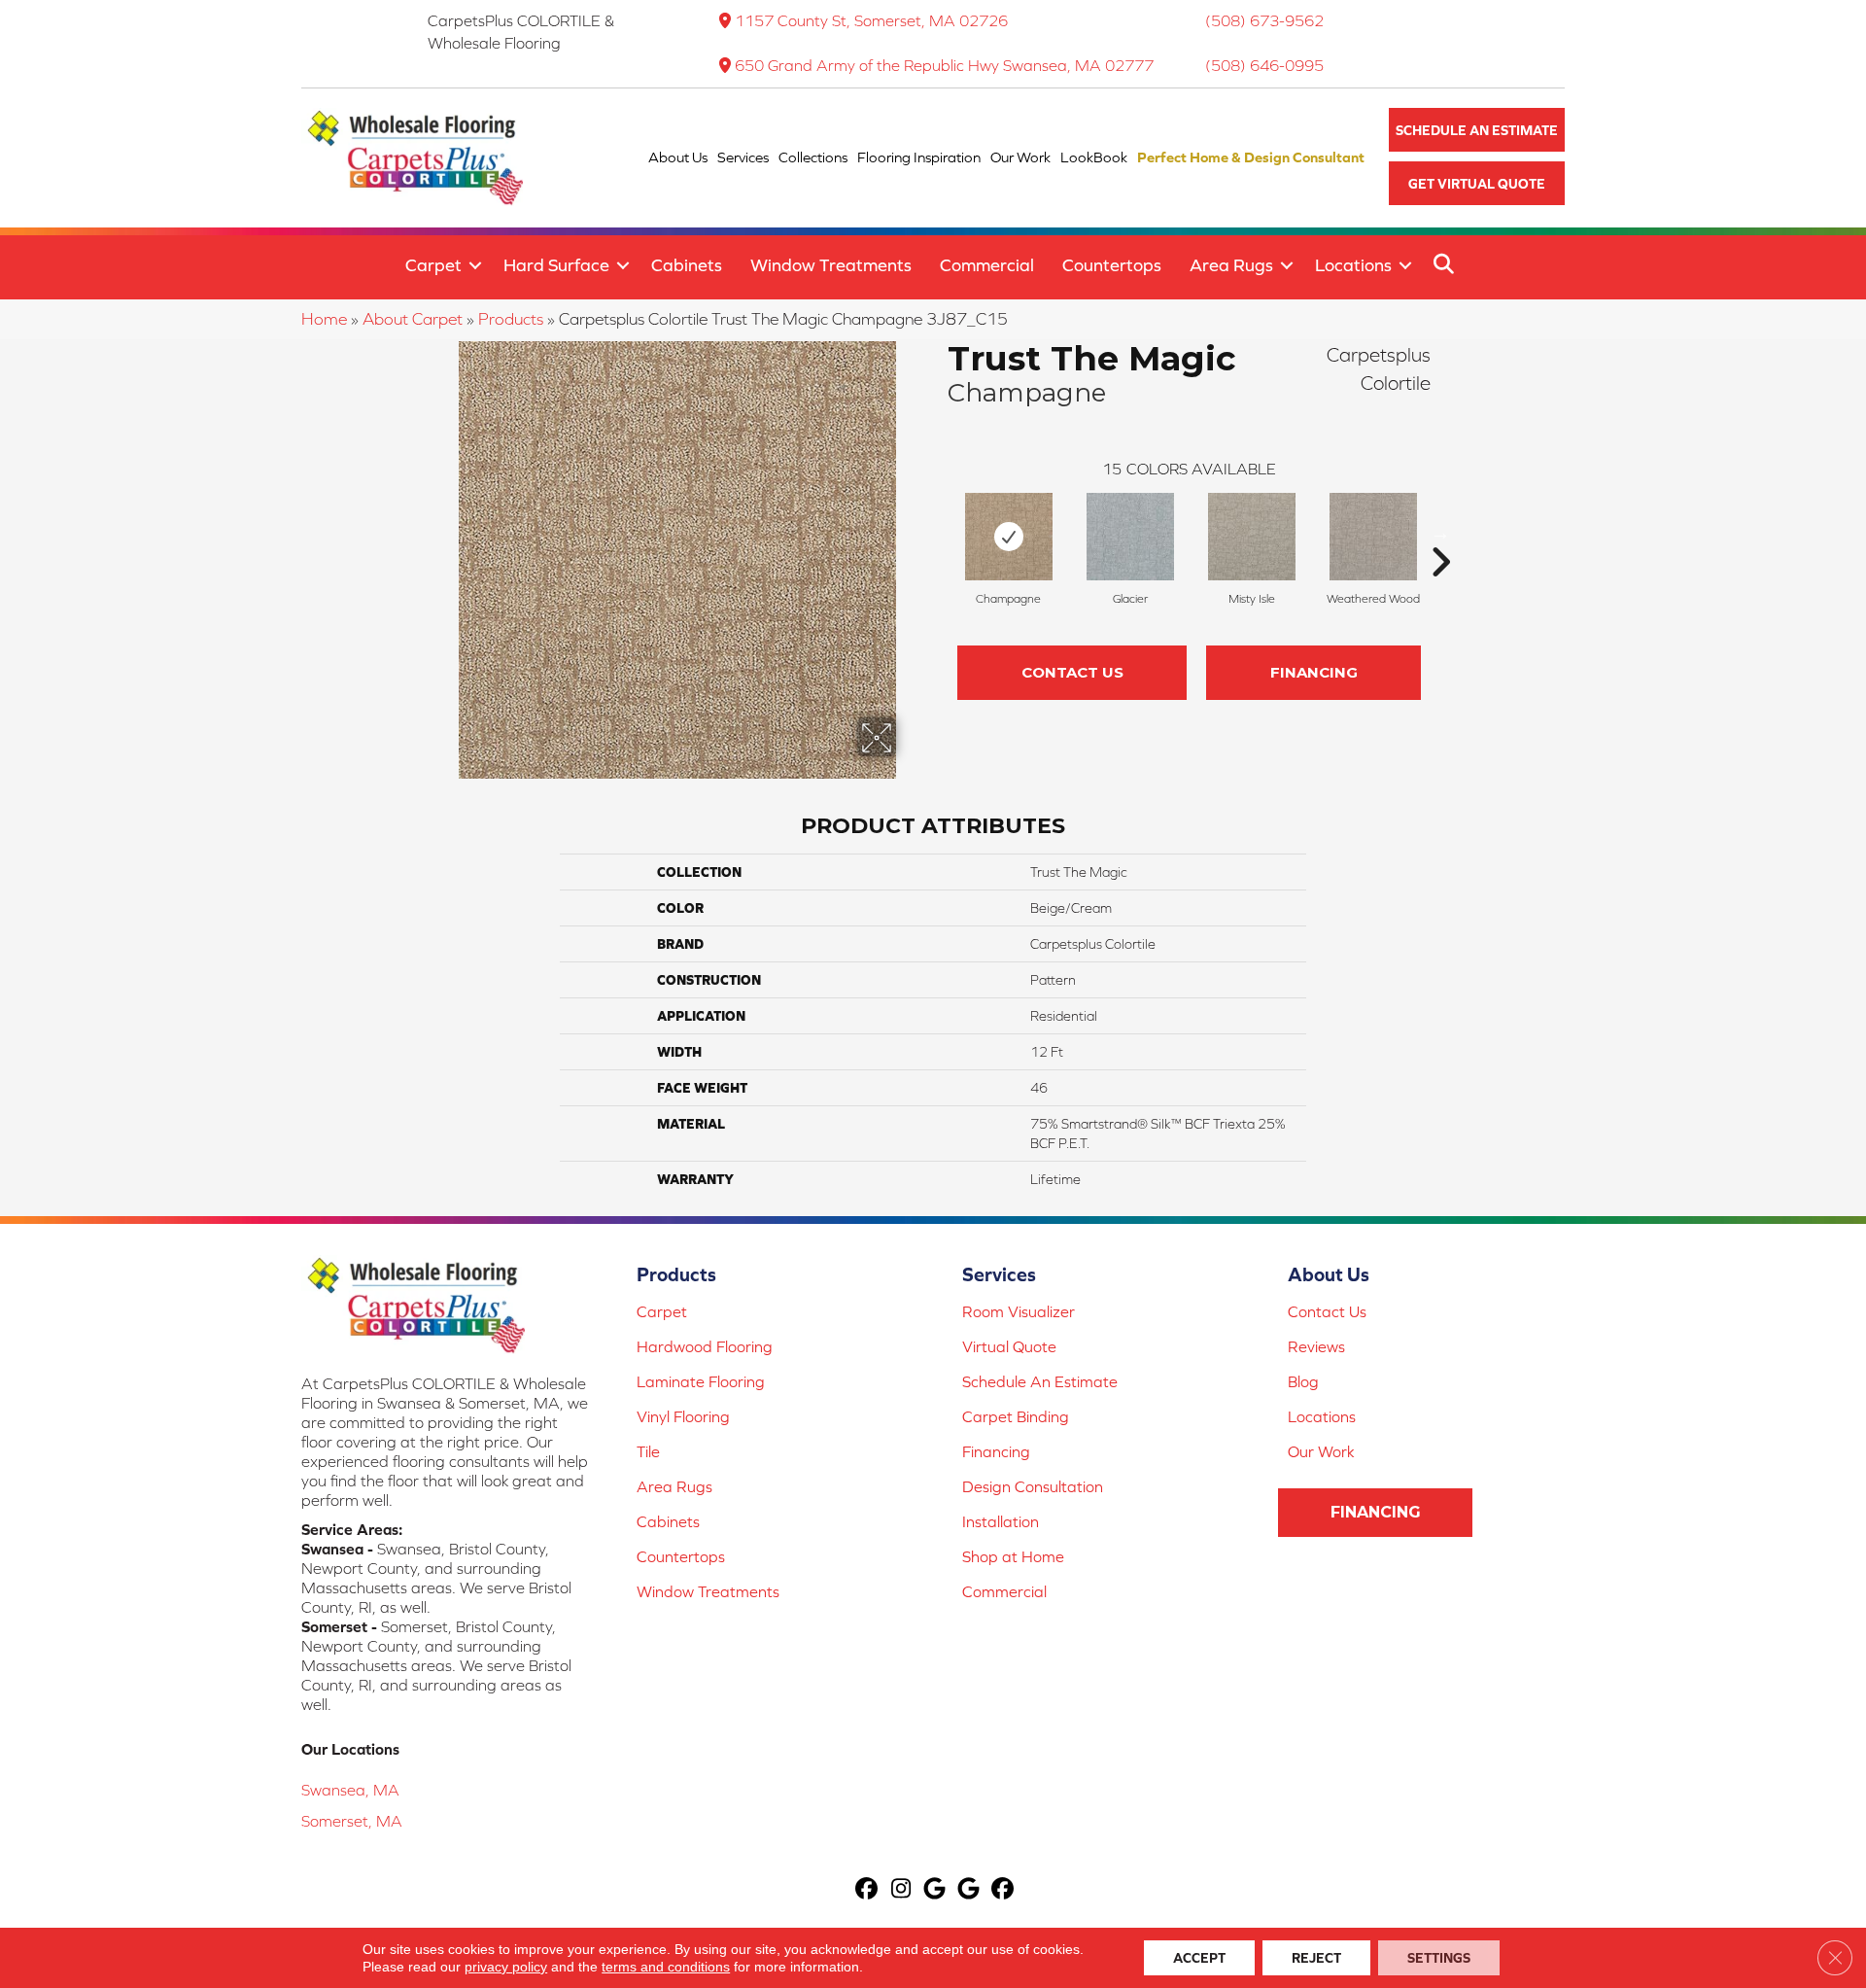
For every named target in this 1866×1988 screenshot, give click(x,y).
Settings (1439, 1958)
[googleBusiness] (935, 1890)
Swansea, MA (350, 1790)
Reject (1316, 1958)
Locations (1353, 265)
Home (324, 319)
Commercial (987, 265)
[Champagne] (1009, 537)
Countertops (1112, 265)
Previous (938, 533)
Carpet (433, 265)
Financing (1314, 672)
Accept (1199, 1958)
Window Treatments (831, 265)
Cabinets (687, 265)
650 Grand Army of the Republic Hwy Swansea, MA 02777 (944, 65)
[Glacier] (1130, 537)
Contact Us (1072, 672)
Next (1440, 533)
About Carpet (413, 319)
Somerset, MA (352, 1821)
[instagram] (901, 1890)
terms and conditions (666, 1967)
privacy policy (506, 1967)
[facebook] (867, 1890)
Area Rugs (1231, 265)
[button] (1477, 130)
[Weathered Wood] (1373, 537)
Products (511, 319)
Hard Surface (556, 265)
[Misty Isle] (1252, 537)
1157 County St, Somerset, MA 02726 (871, 20)
